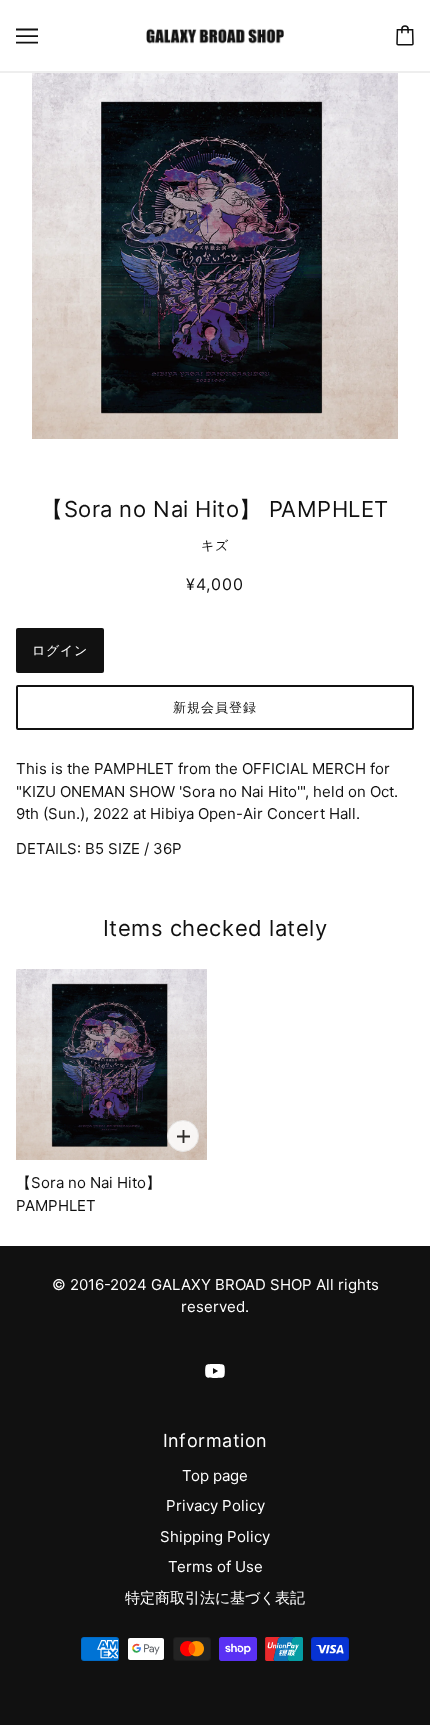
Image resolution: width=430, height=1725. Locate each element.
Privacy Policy (215, 1505)
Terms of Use (215, 1566)
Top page (215, 1475)
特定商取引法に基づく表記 (215, 1597)
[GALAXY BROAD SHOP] (214, 34)
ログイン (60, 650)
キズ (215, 545)
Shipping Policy (215, 1536)
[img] (215, 1370)
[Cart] (405, 35)
